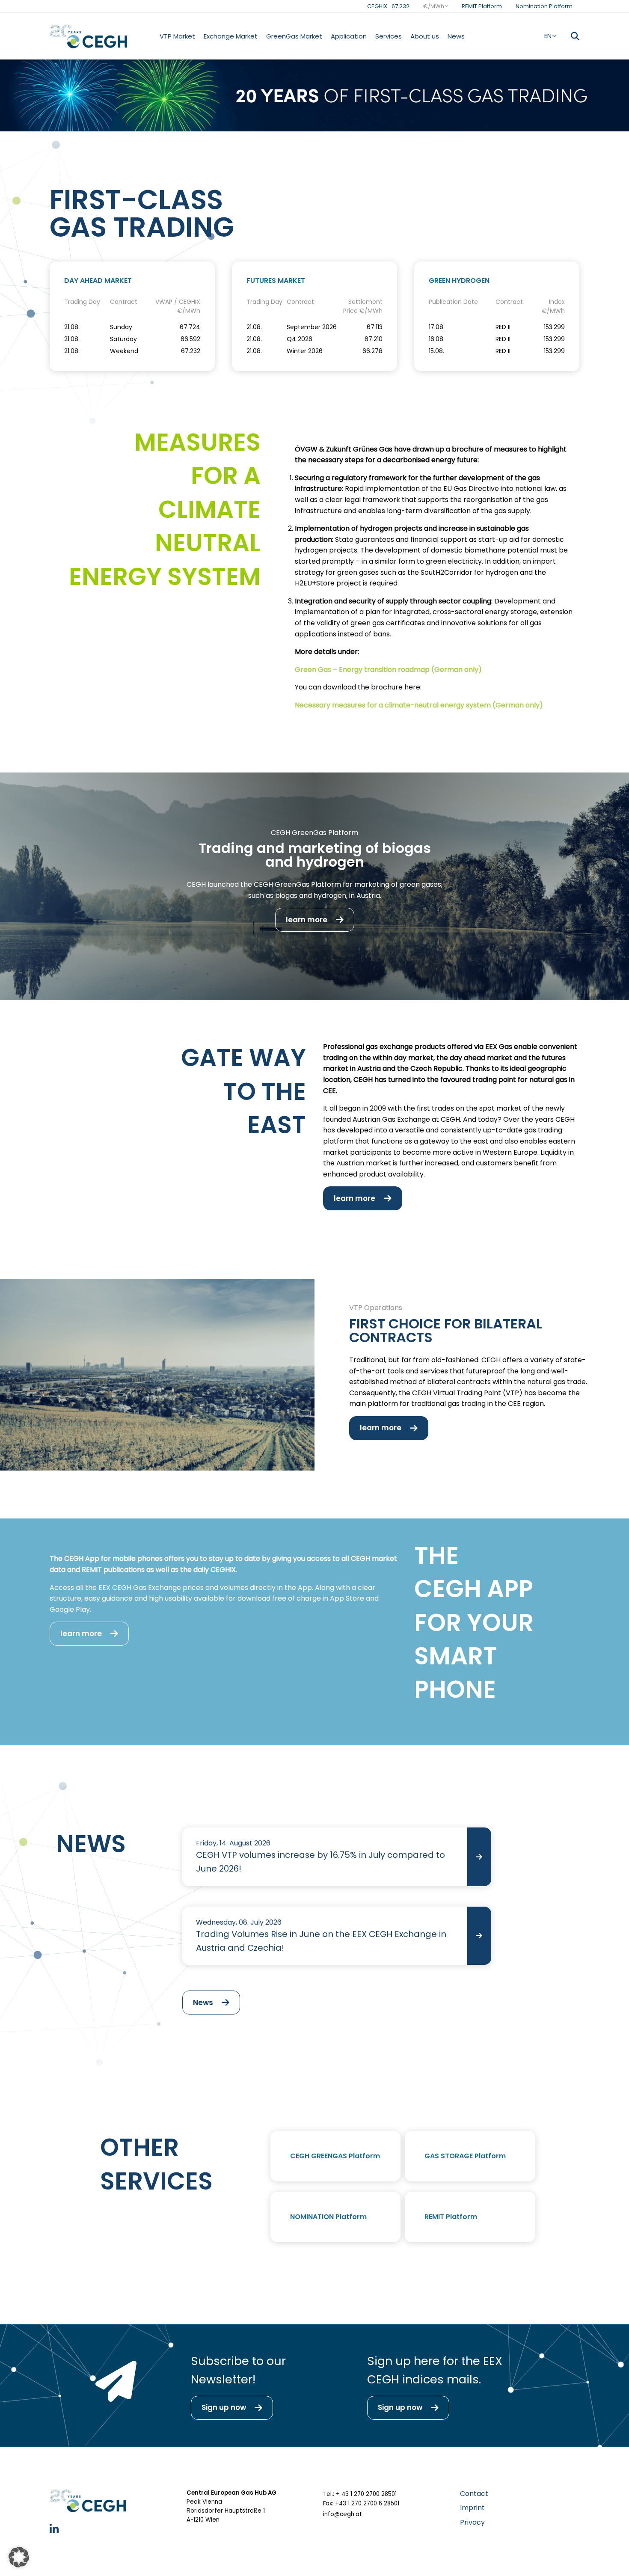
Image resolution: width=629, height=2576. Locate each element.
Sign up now (224, 2407)
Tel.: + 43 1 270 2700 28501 (360, 2494)
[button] (19, 2557)
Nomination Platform (544, 6)
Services (389, 36)
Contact (474, 2494)
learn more (307, 920)
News (456, 36)
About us (425, 36)
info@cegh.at (343, 2514)
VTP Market (177, 36)
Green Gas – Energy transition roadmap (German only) (388, 670)
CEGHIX (388, 6)
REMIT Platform (482, 6)
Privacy (472, 2522)
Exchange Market (231, 36)
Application (349, 36)
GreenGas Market (294, 36)
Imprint (472, 2508)
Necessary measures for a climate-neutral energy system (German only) (419, 705)
